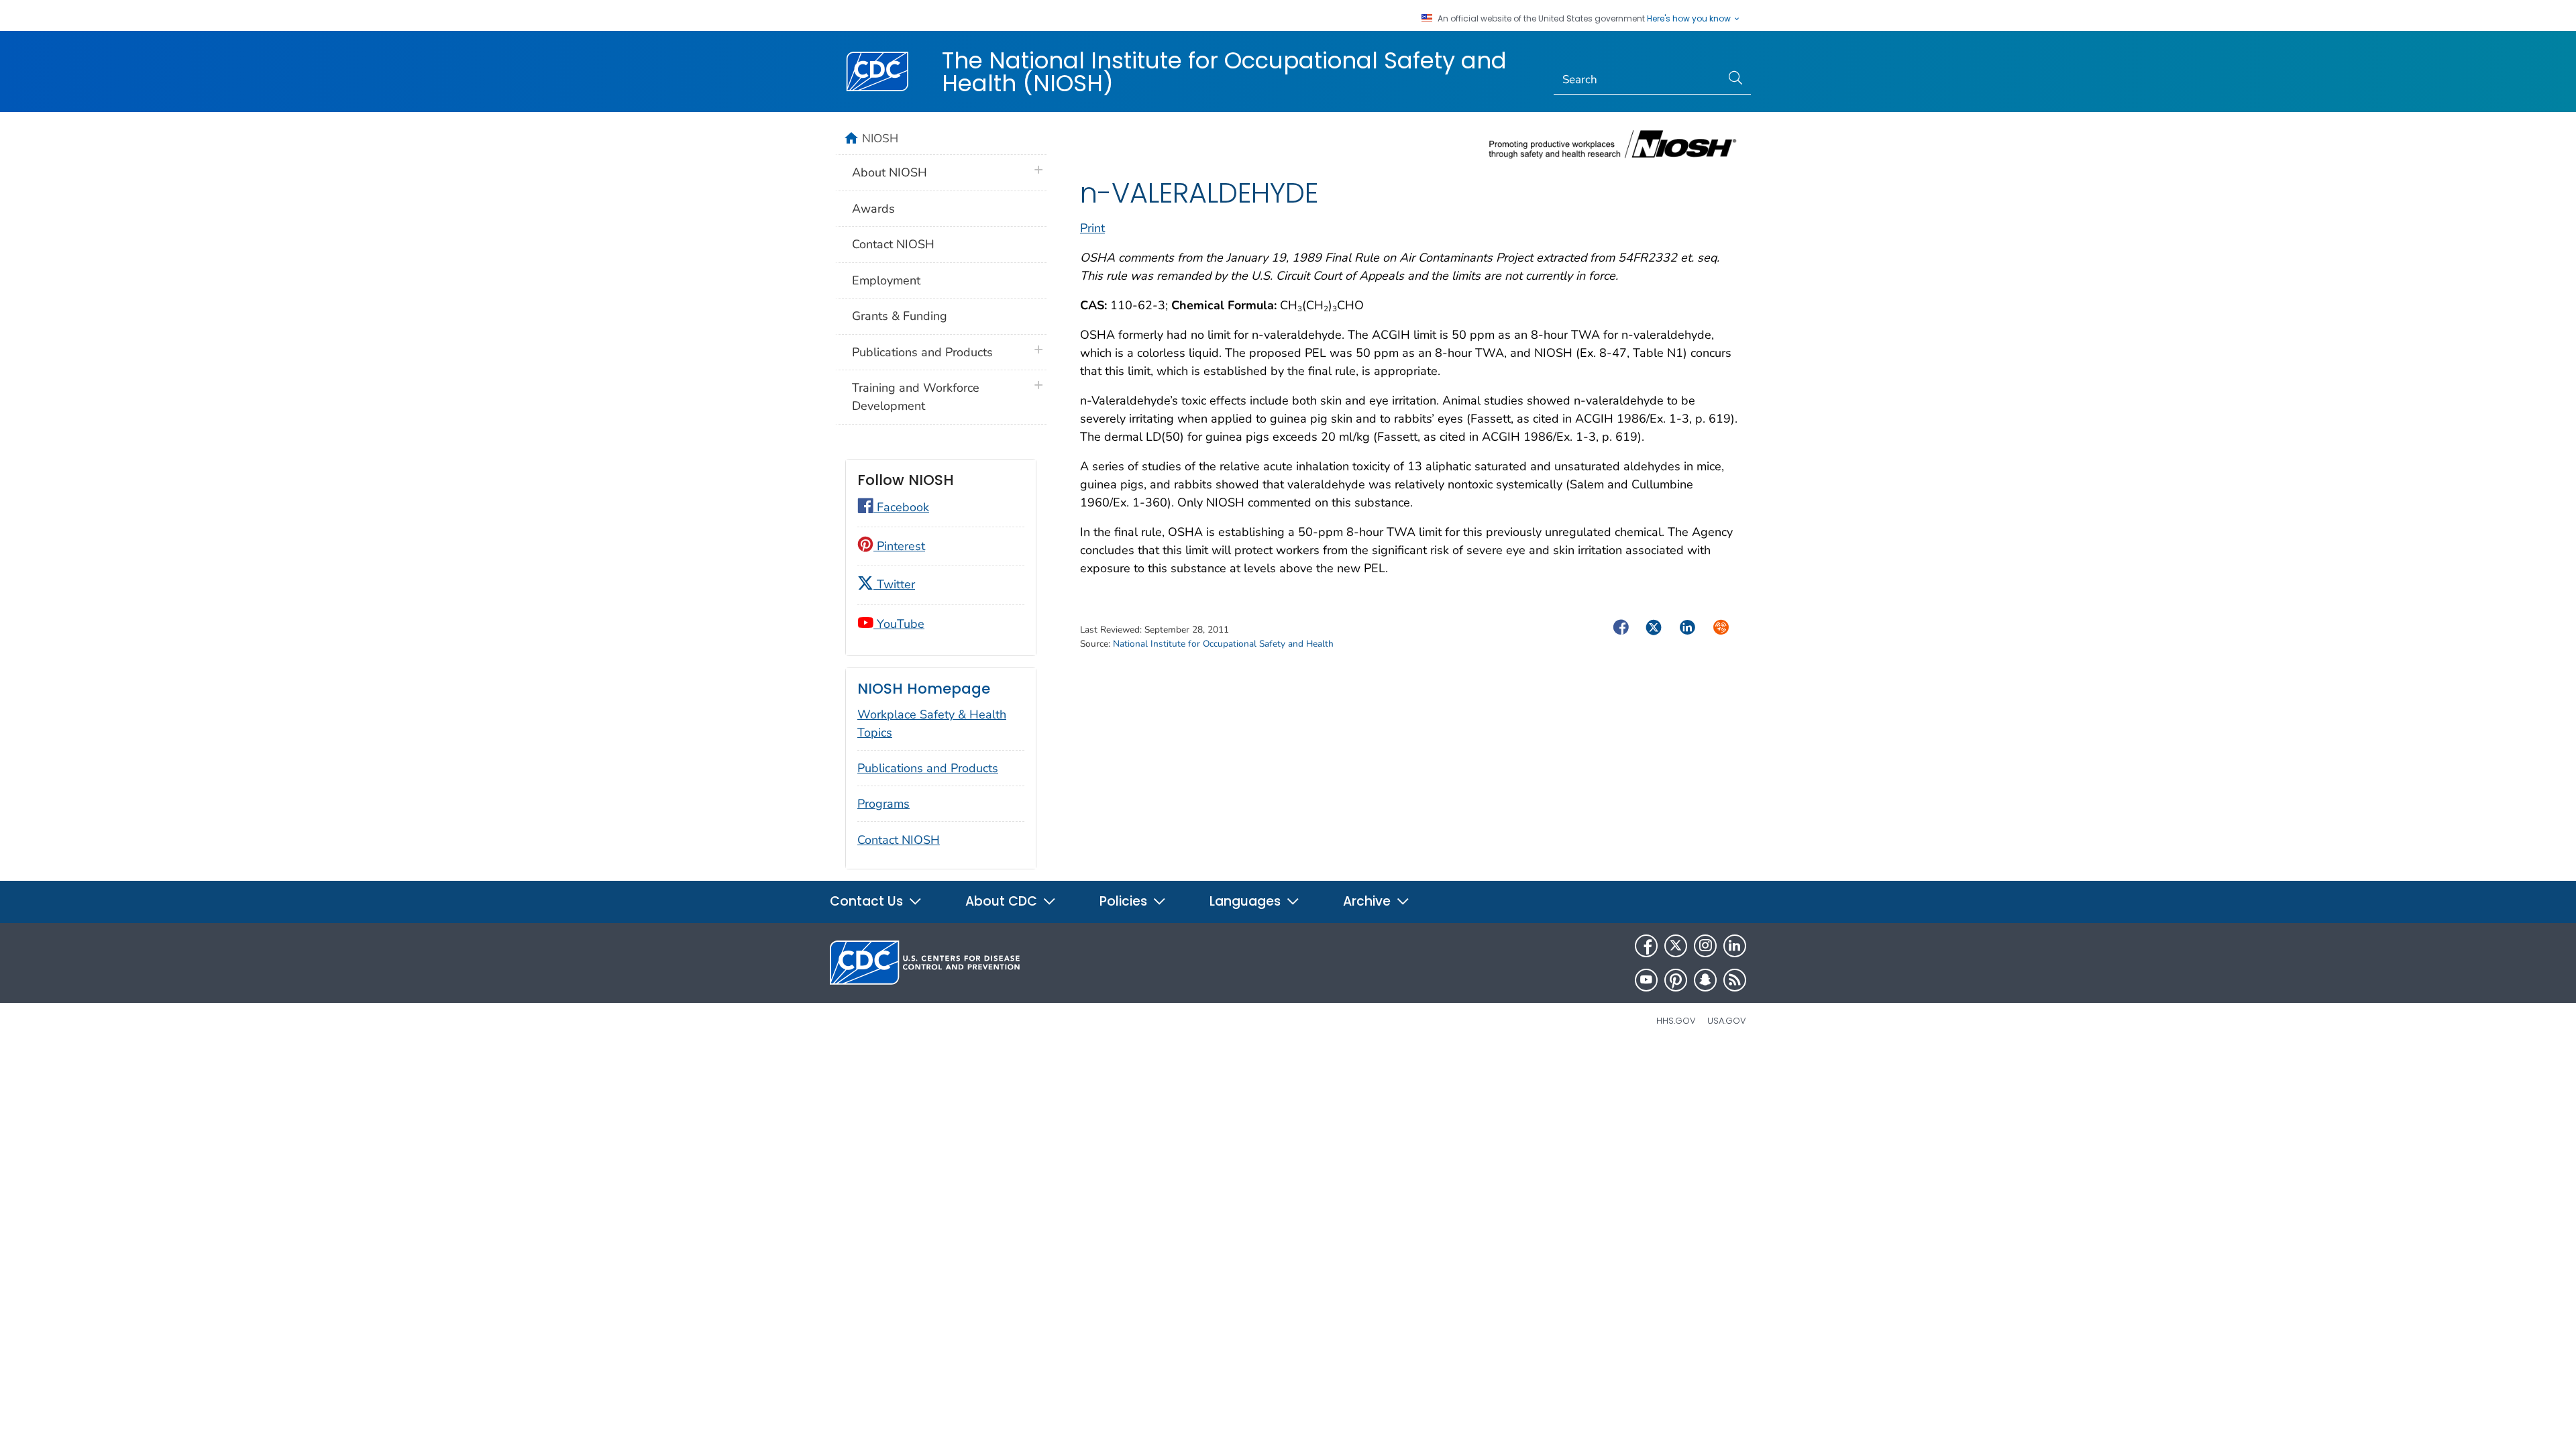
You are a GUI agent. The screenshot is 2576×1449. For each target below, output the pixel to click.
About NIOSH (890, 172)
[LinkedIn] (1735, 946)
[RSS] (1735, 980)
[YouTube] (1646, 980)
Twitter (894, 584)
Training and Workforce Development (916, 397)
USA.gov (1727, 1021)
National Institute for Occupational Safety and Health (1223, 644)
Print (1092, 228)
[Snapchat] (1705, 980)
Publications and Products (922, 352)
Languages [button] (1247, 901)
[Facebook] (1646, 946)
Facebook (901, 507)
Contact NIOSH (893, 244)
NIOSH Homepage (924, 689)
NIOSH (880, 138)
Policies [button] (1125, 901)
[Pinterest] (1676, 980)
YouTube (899, 624)
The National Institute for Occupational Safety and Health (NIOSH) (1224, 72)
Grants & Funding (900, 316)
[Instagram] (1705, 946)
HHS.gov (1676, 1021)
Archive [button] (1368, 901)
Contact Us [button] (868, 901)
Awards (873, 209)
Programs (883, 804)
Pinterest (899, 546)
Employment (886, 280)
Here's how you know (1690, 19)
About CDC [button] (1003, 901)
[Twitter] (1676, 946)
